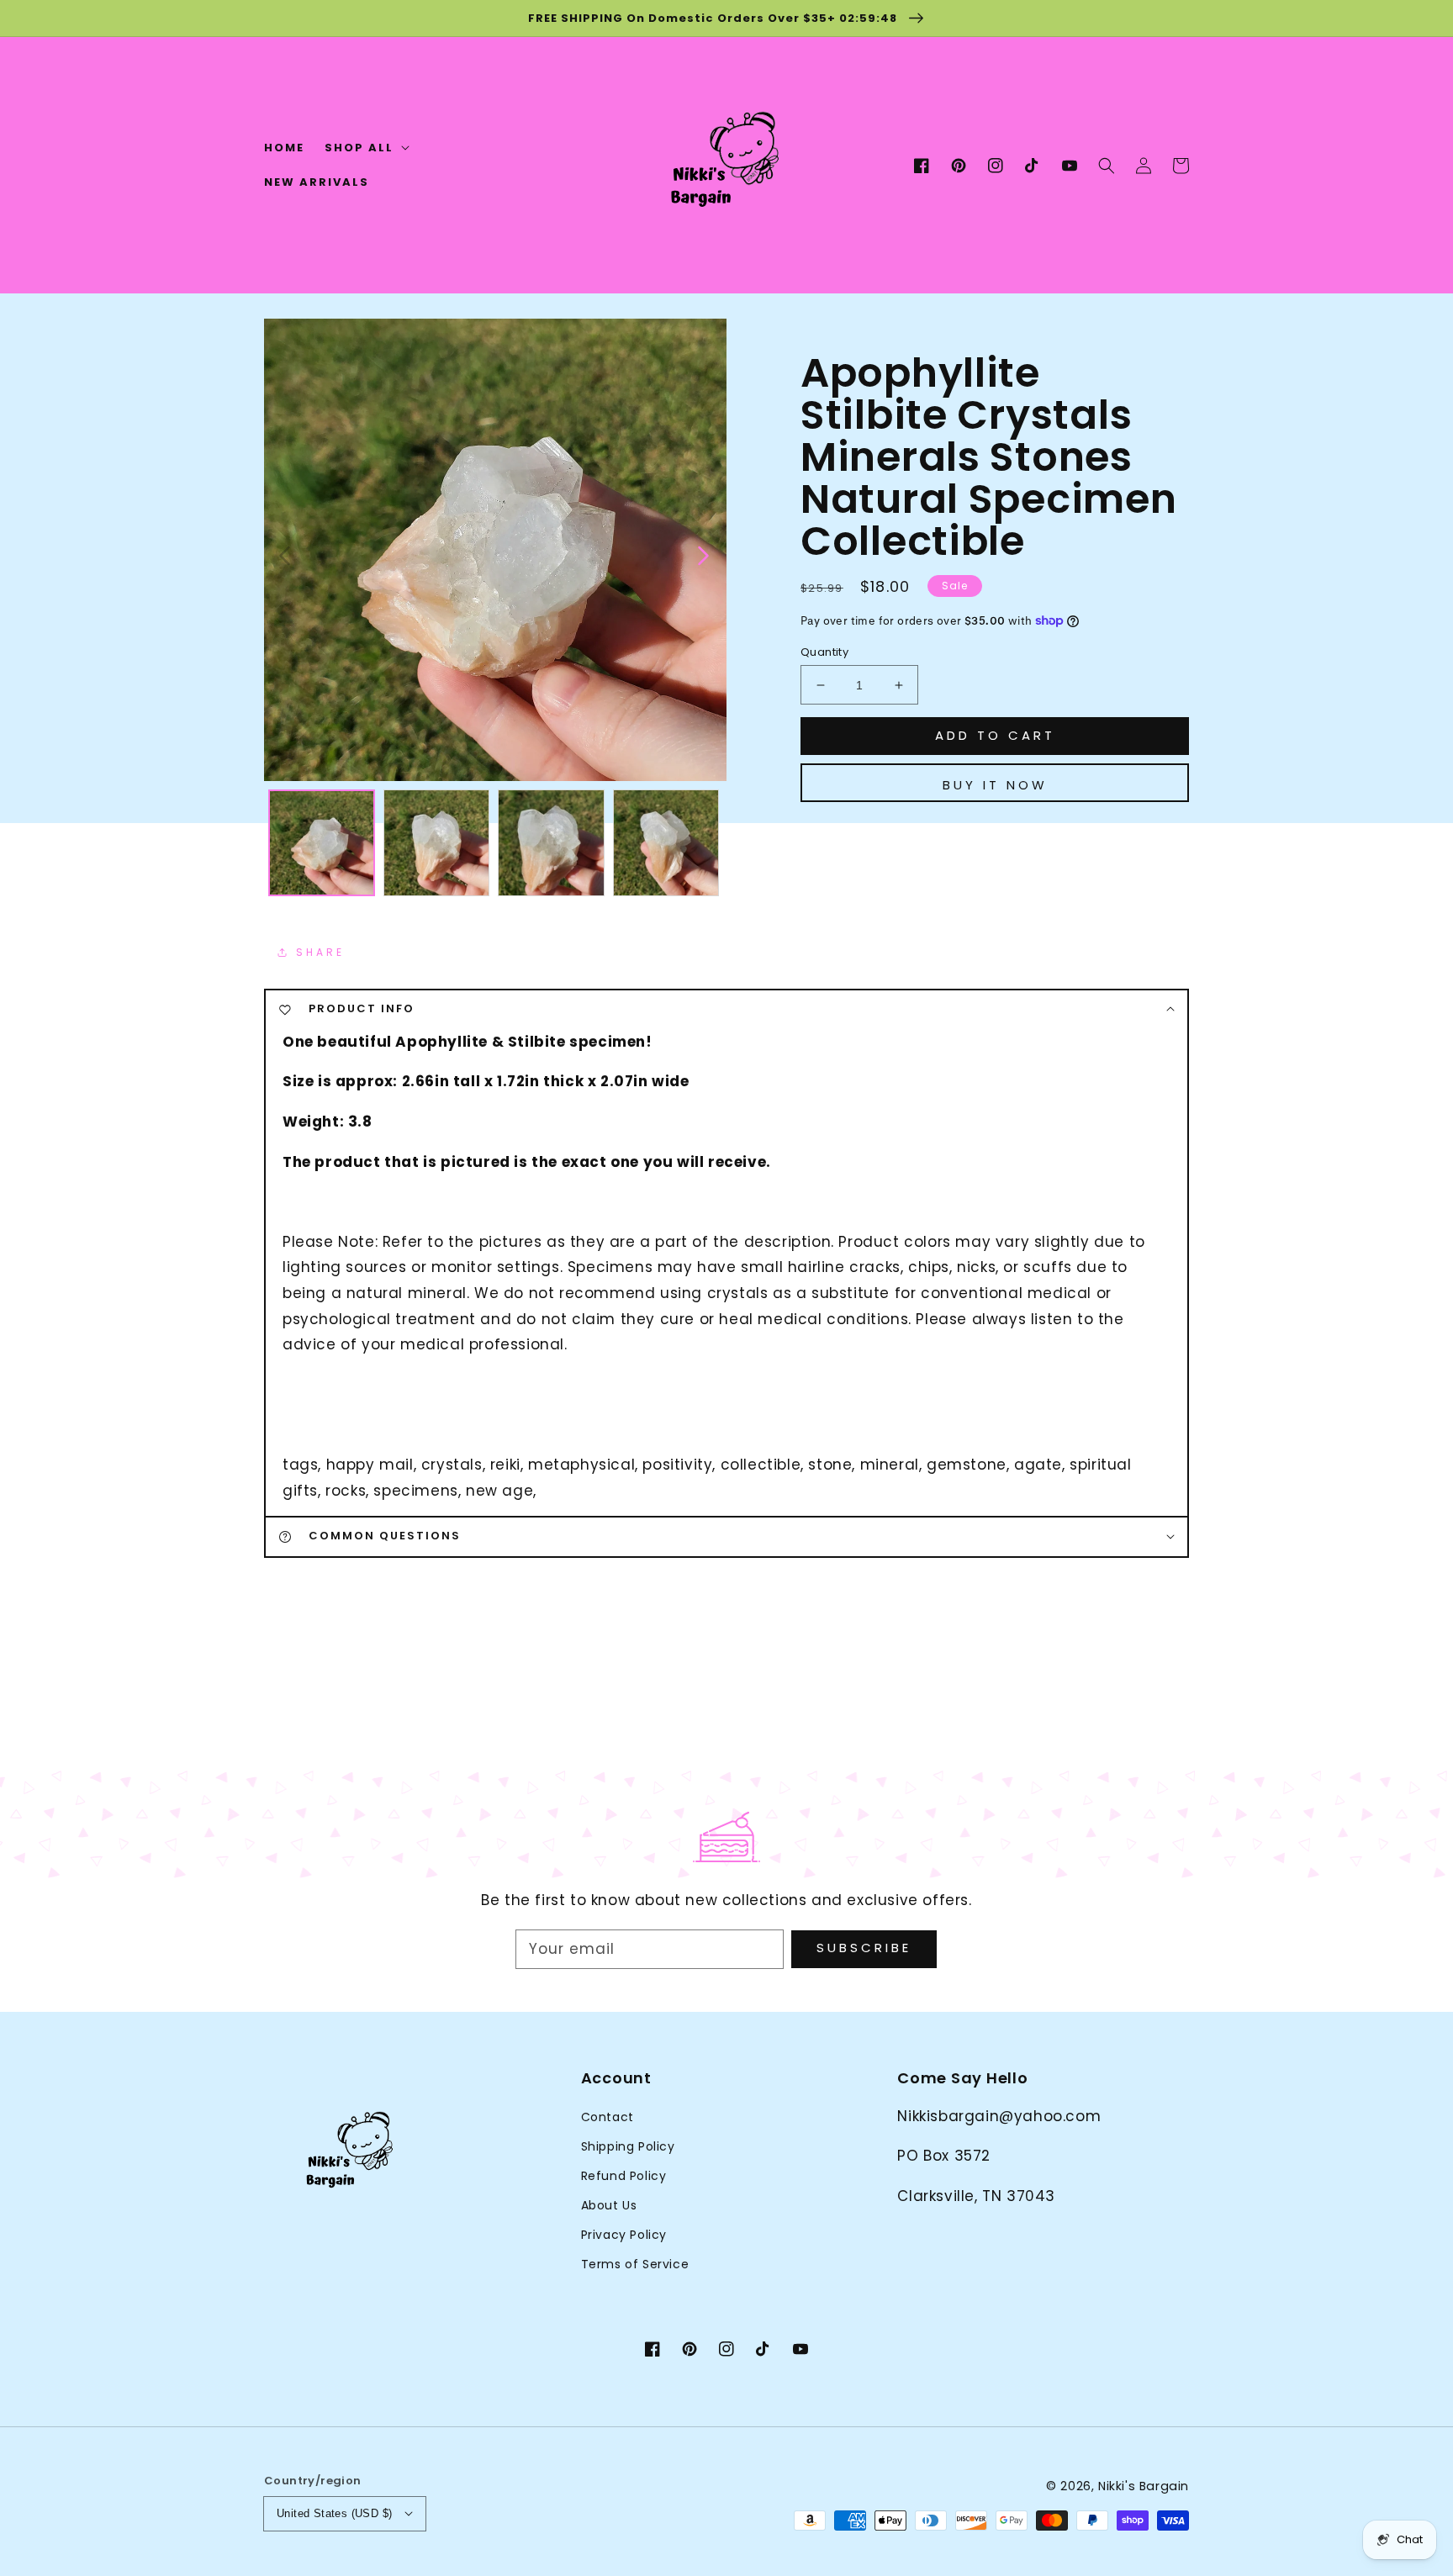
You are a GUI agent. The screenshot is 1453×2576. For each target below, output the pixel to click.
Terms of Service (635, 2264)
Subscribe (864, 1948)
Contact (608, 2117)
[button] (1107, 166)
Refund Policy (624, 2176)
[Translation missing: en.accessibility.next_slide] (702, 554)
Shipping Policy (628, 2146)
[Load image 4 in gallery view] (666, 843)
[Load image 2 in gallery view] (437, 843)
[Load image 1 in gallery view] (322, 843)
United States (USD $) (334, 2513)
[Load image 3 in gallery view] (551, 843)
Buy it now (995, 785)
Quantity (824, 652)
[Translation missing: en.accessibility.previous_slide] (285, 554)
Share (320, 952)
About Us (609, 2205)
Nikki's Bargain (1144, 2486)
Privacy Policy (624, 2235)
